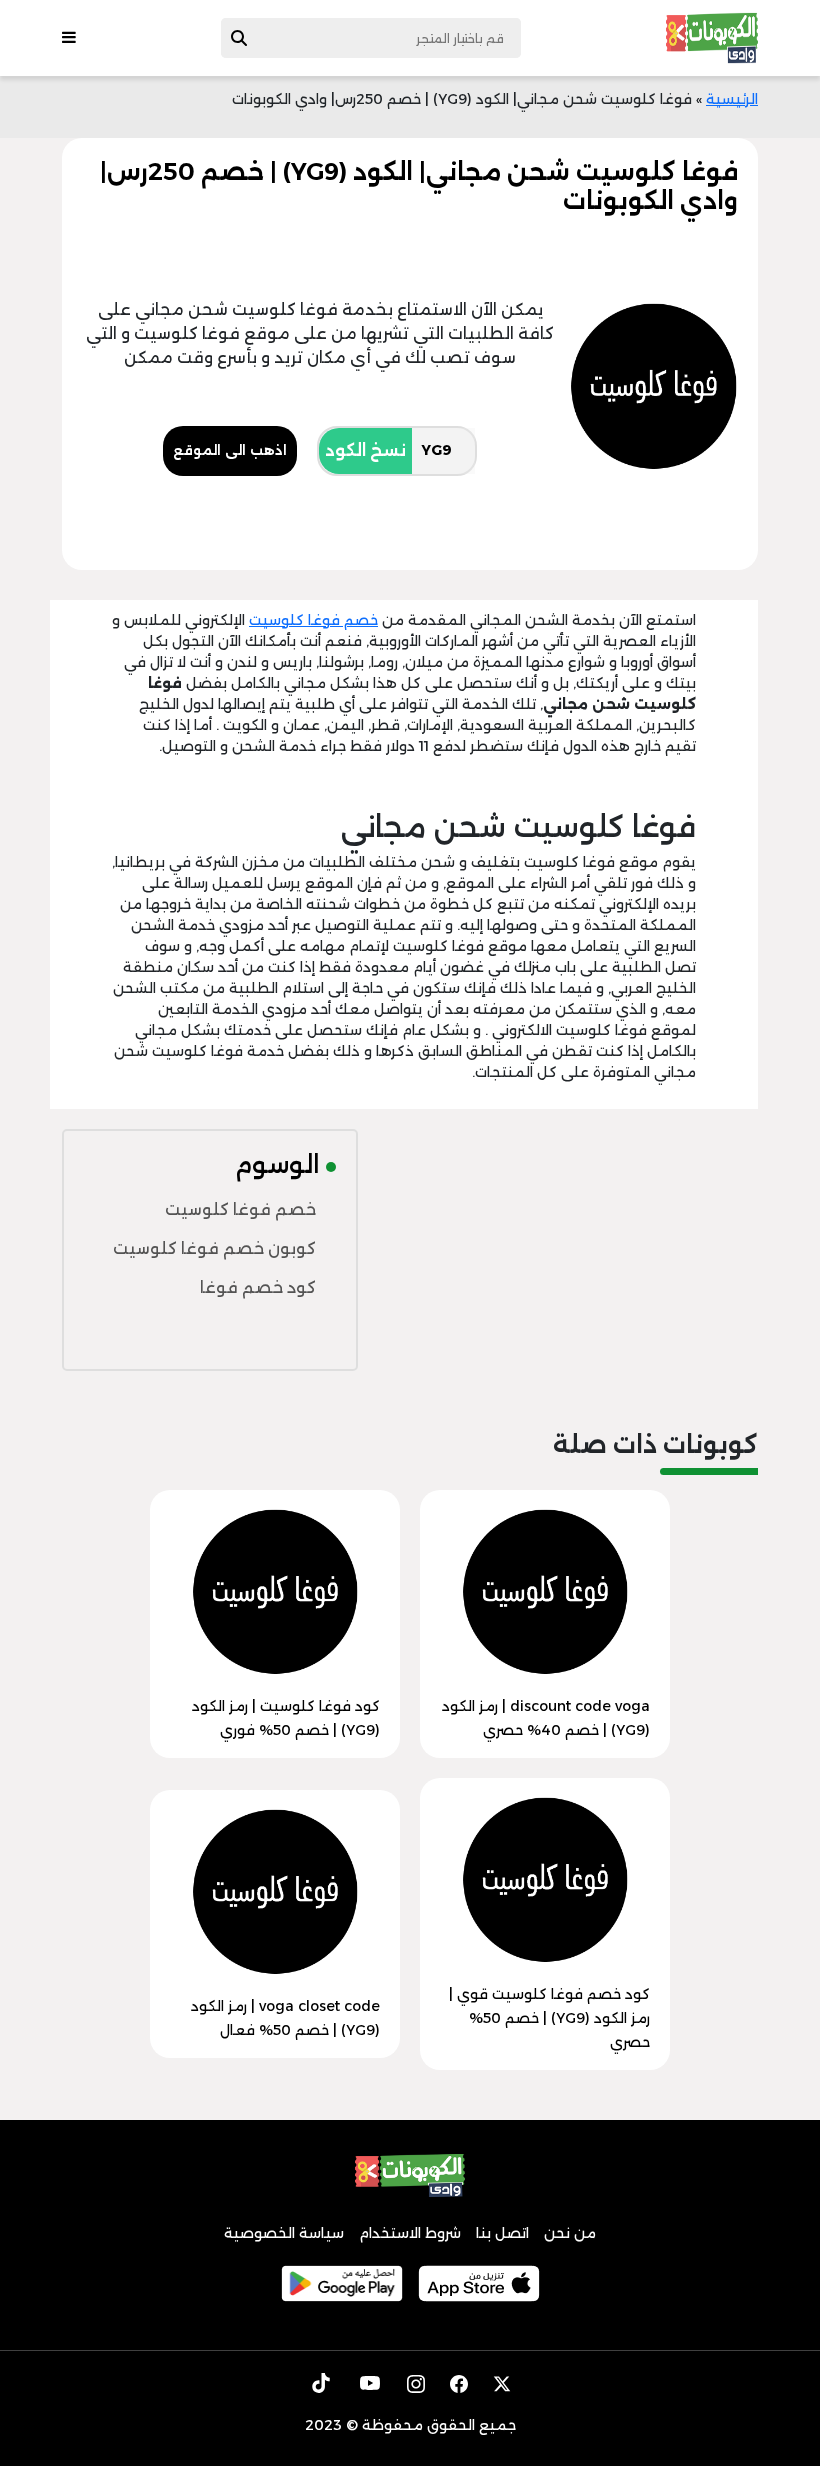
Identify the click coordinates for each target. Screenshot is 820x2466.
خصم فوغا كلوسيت (313, 620)
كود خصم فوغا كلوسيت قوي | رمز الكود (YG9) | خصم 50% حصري (549, 2018)
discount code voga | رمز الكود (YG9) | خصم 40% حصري (546, 1718)
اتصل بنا (502, 2233)
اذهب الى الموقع (230, 450)
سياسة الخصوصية (284, 2233)
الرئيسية (732, 99)
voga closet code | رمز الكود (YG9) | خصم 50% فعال (285, 2018)
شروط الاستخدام (410, 2233)
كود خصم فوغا (258, 1287)
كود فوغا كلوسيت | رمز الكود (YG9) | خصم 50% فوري (286, 1718)
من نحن (570, 2233)
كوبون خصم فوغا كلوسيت (214, 1248)
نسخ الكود (365, 450)
